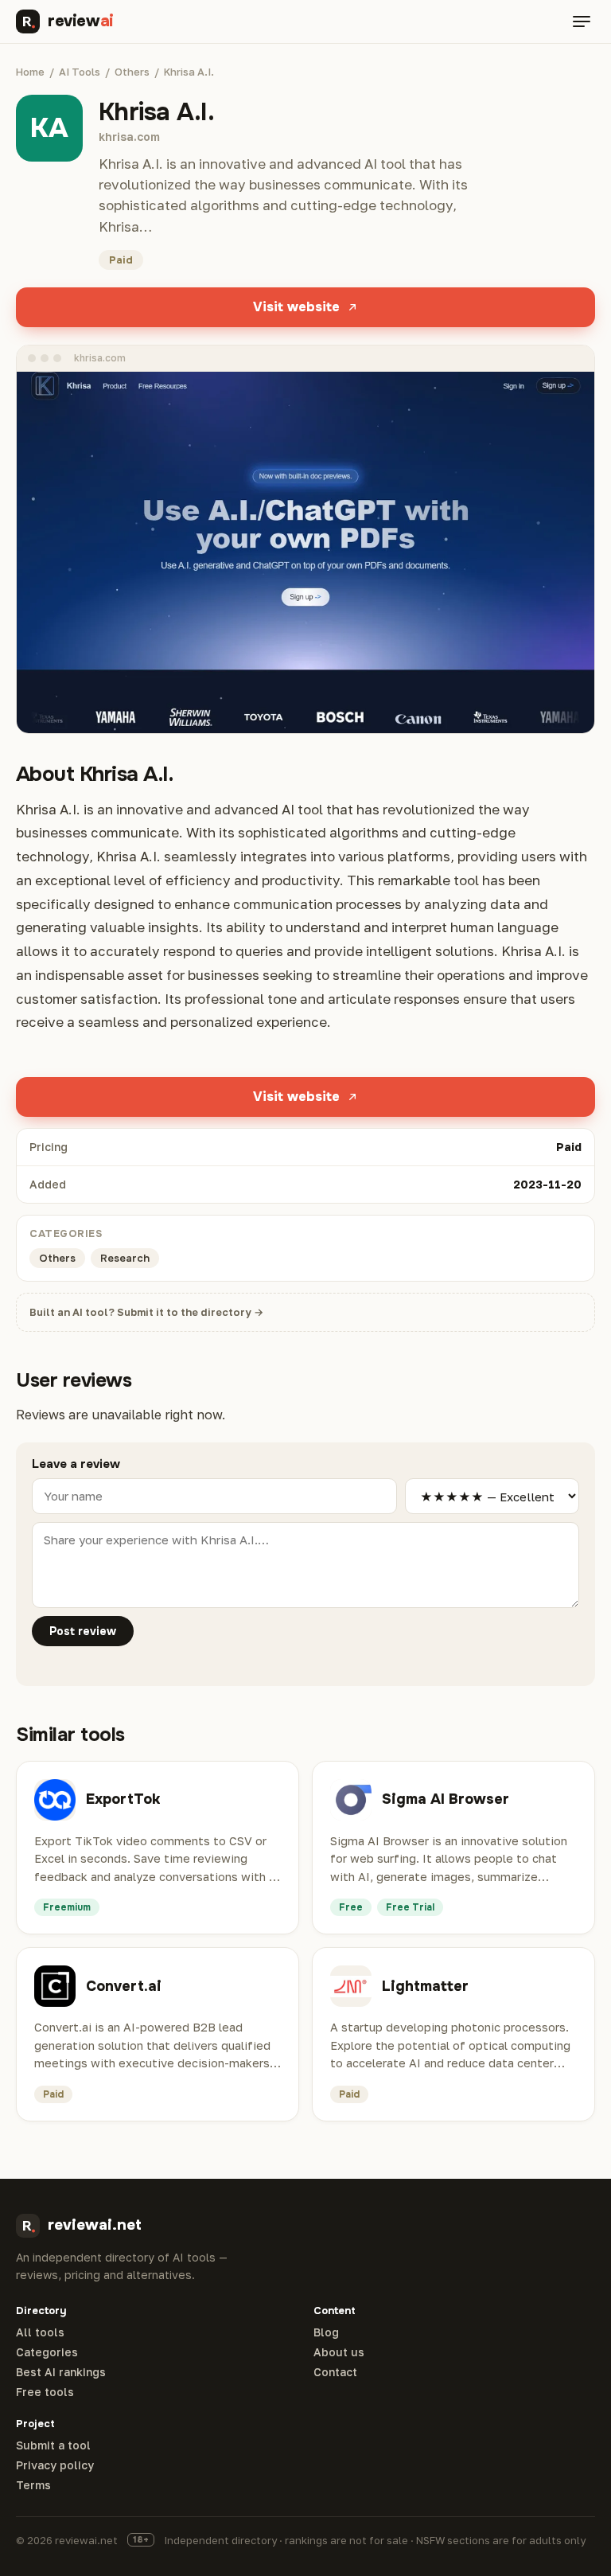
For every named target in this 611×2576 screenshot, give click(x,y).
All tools (40, 2332)
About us (339, 2352)
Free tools (45, 2392)
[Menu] (582, 21)
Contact (335, 2372)
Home (30, 72)
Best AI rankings (61, 2372)
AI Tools (80, 72)
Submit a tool (53, 2445)
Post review (83, 1631)
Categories (47, 2352)
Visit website (296, 307)
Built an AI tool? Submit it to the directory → (146, 1312)
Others (132, 72)
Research (125, 1258)
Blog (326, 2332)
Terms (33, 2485)
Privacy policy (55, 2465)
